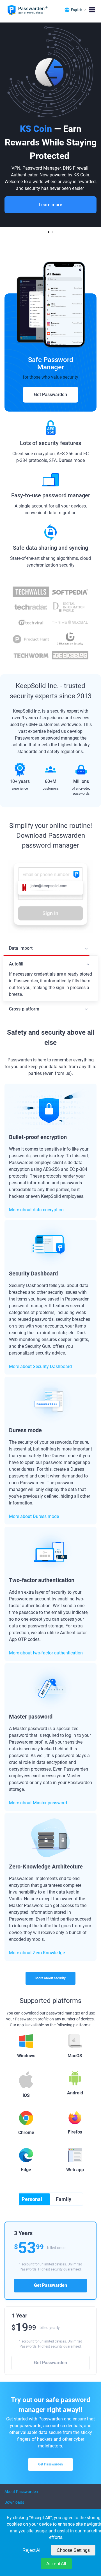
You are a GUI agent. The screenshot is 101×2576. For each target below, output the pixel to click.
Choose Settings (73, 2550)
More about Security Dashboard (40, 1366)
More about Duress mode (34, 1516)
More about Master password (38, 1803)
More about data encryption (36, 1210)
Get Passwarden (50, 395)
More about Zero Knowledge (37, 1953)
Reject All (32, 2550)
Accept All (56, 2564)
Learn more (50, 205)
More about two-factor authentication (46, 1653)
